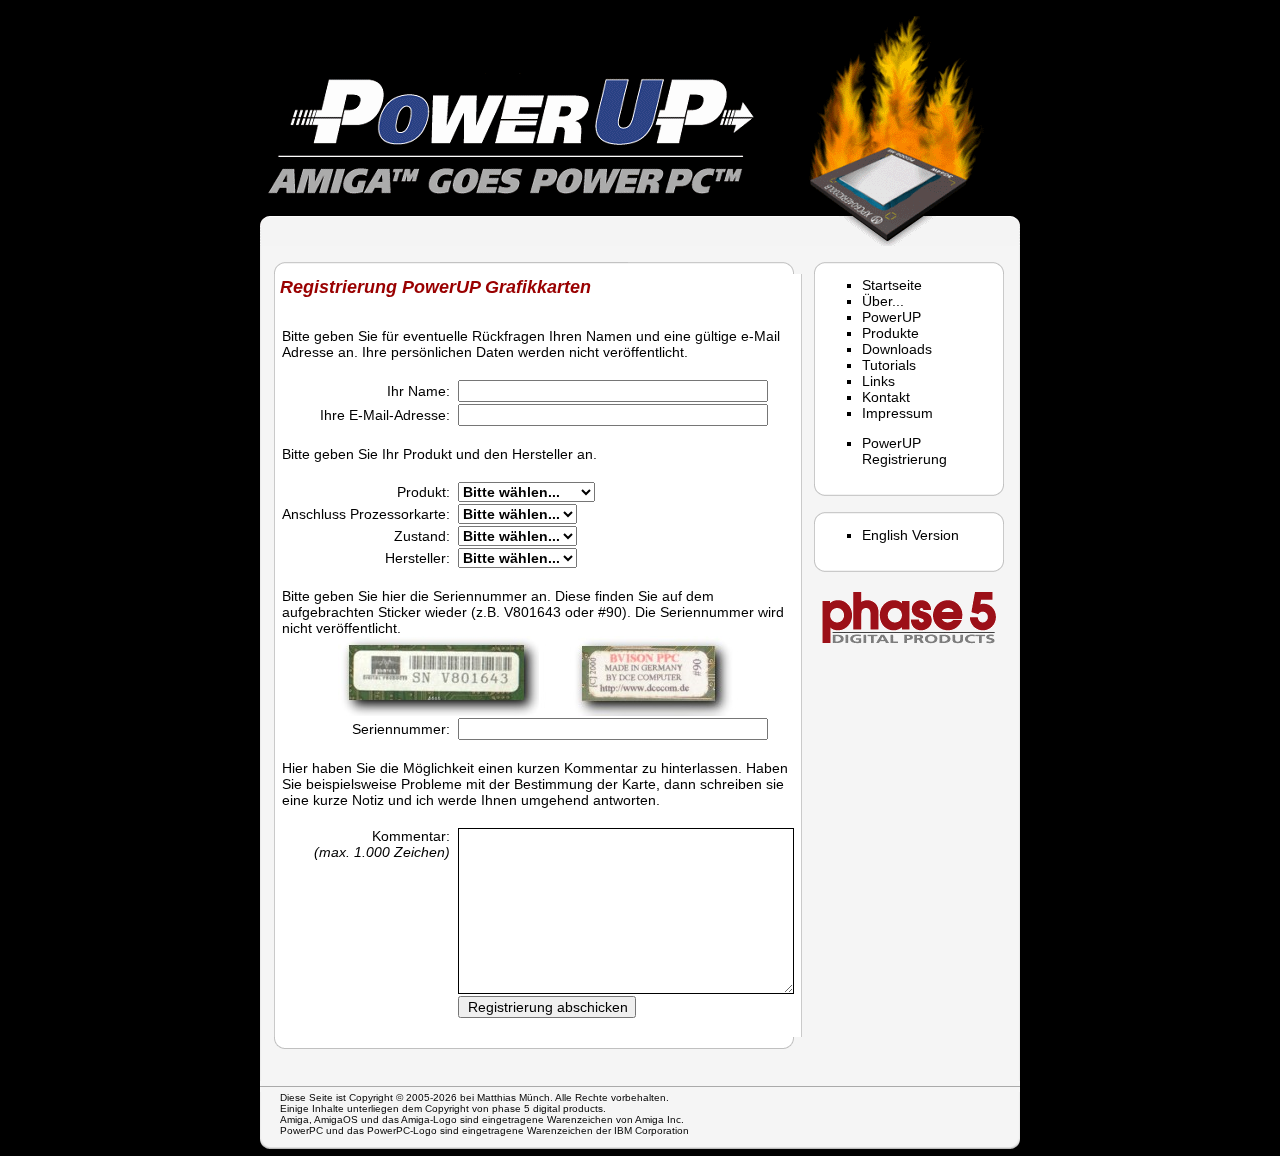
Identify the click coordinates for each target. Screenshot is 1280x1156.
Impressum (897, 413)
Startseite (892, 285)
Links (878, 381)
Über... (883, 301)
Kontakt (886, 397)
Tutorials (889, 365)
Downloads (897, 349)
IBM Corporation (651, 1130)
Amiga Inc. (659, 1119)
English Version (910, 535)
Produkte (890, 333)
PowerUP (891, 317)
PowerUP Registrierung (904, 451)
